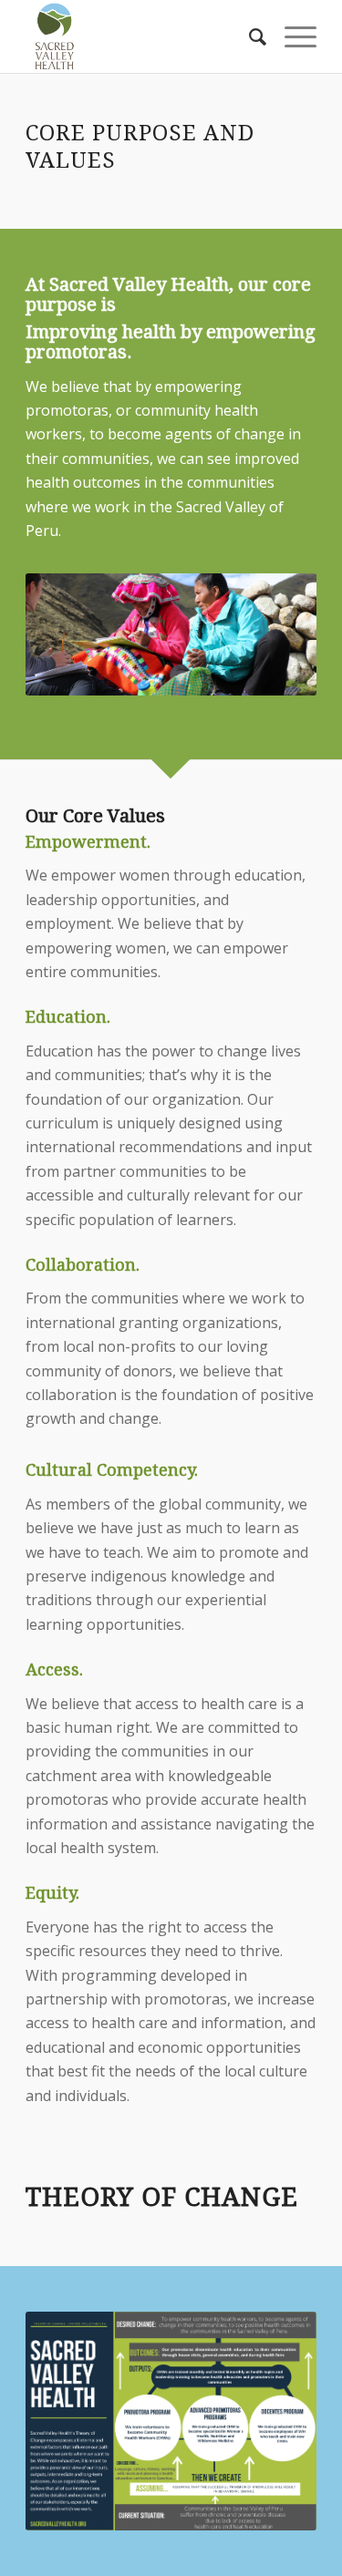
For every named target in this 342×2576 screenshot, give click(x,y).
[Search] (249, 36)
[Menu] (291, 36)
